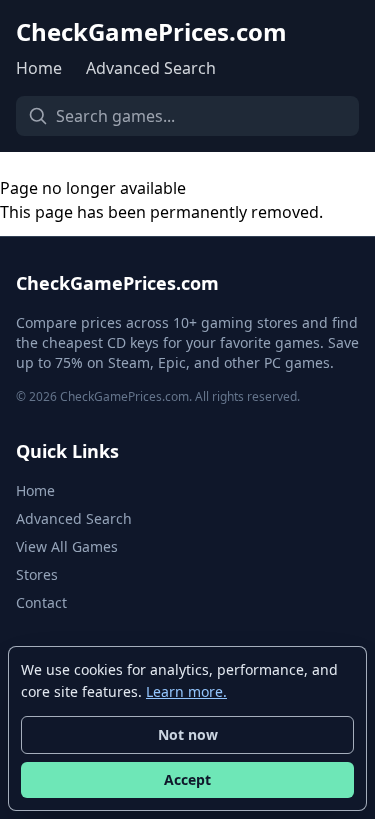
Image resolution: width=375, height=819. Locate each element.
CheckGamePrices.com (151, 32)
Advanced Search (151, 68)
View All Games (67, 546)
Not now (188, 734)
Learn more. (186, 691)
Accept (187, 779)
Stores (37, 574)
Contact (41, 602)
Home (39, 68)
